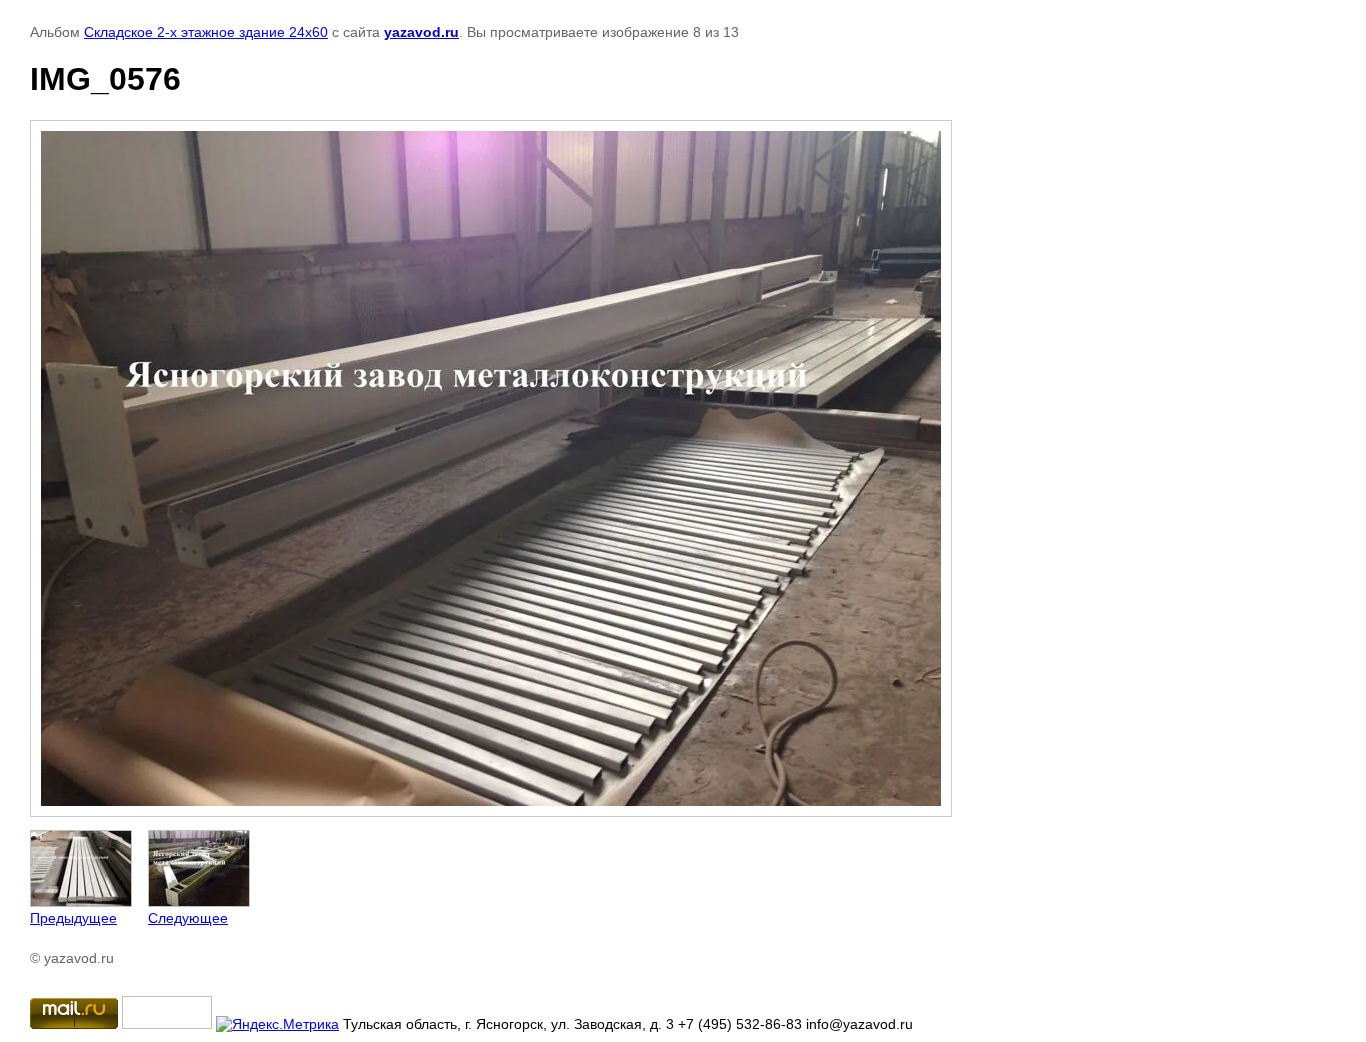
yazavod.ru (421, 32)
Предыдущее (73, 918)
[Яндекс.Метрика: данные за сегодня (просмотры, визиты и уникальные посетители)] (277, 1024)
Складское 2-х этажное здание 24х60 (206, 32)
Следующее (188, 918)
